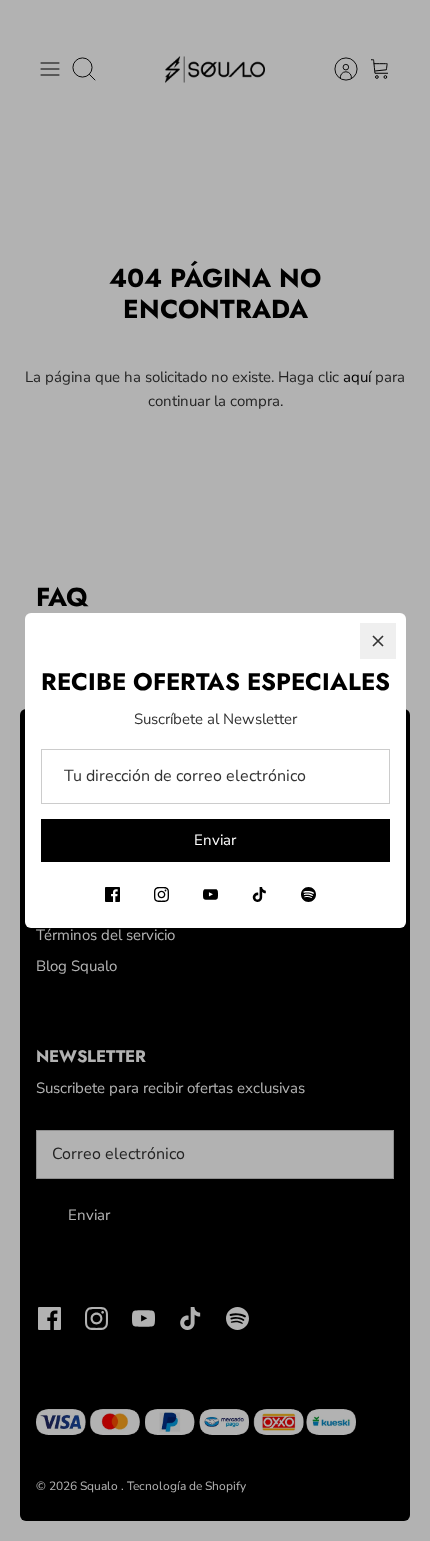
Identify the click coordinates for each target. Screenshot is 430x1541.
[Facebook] (112, 894)
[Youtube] (210, 894)
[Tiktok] (259, 894)
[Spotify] (308, 894)
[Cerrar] (378, 641)
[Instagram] (161, 894)
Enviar (215, 840)
